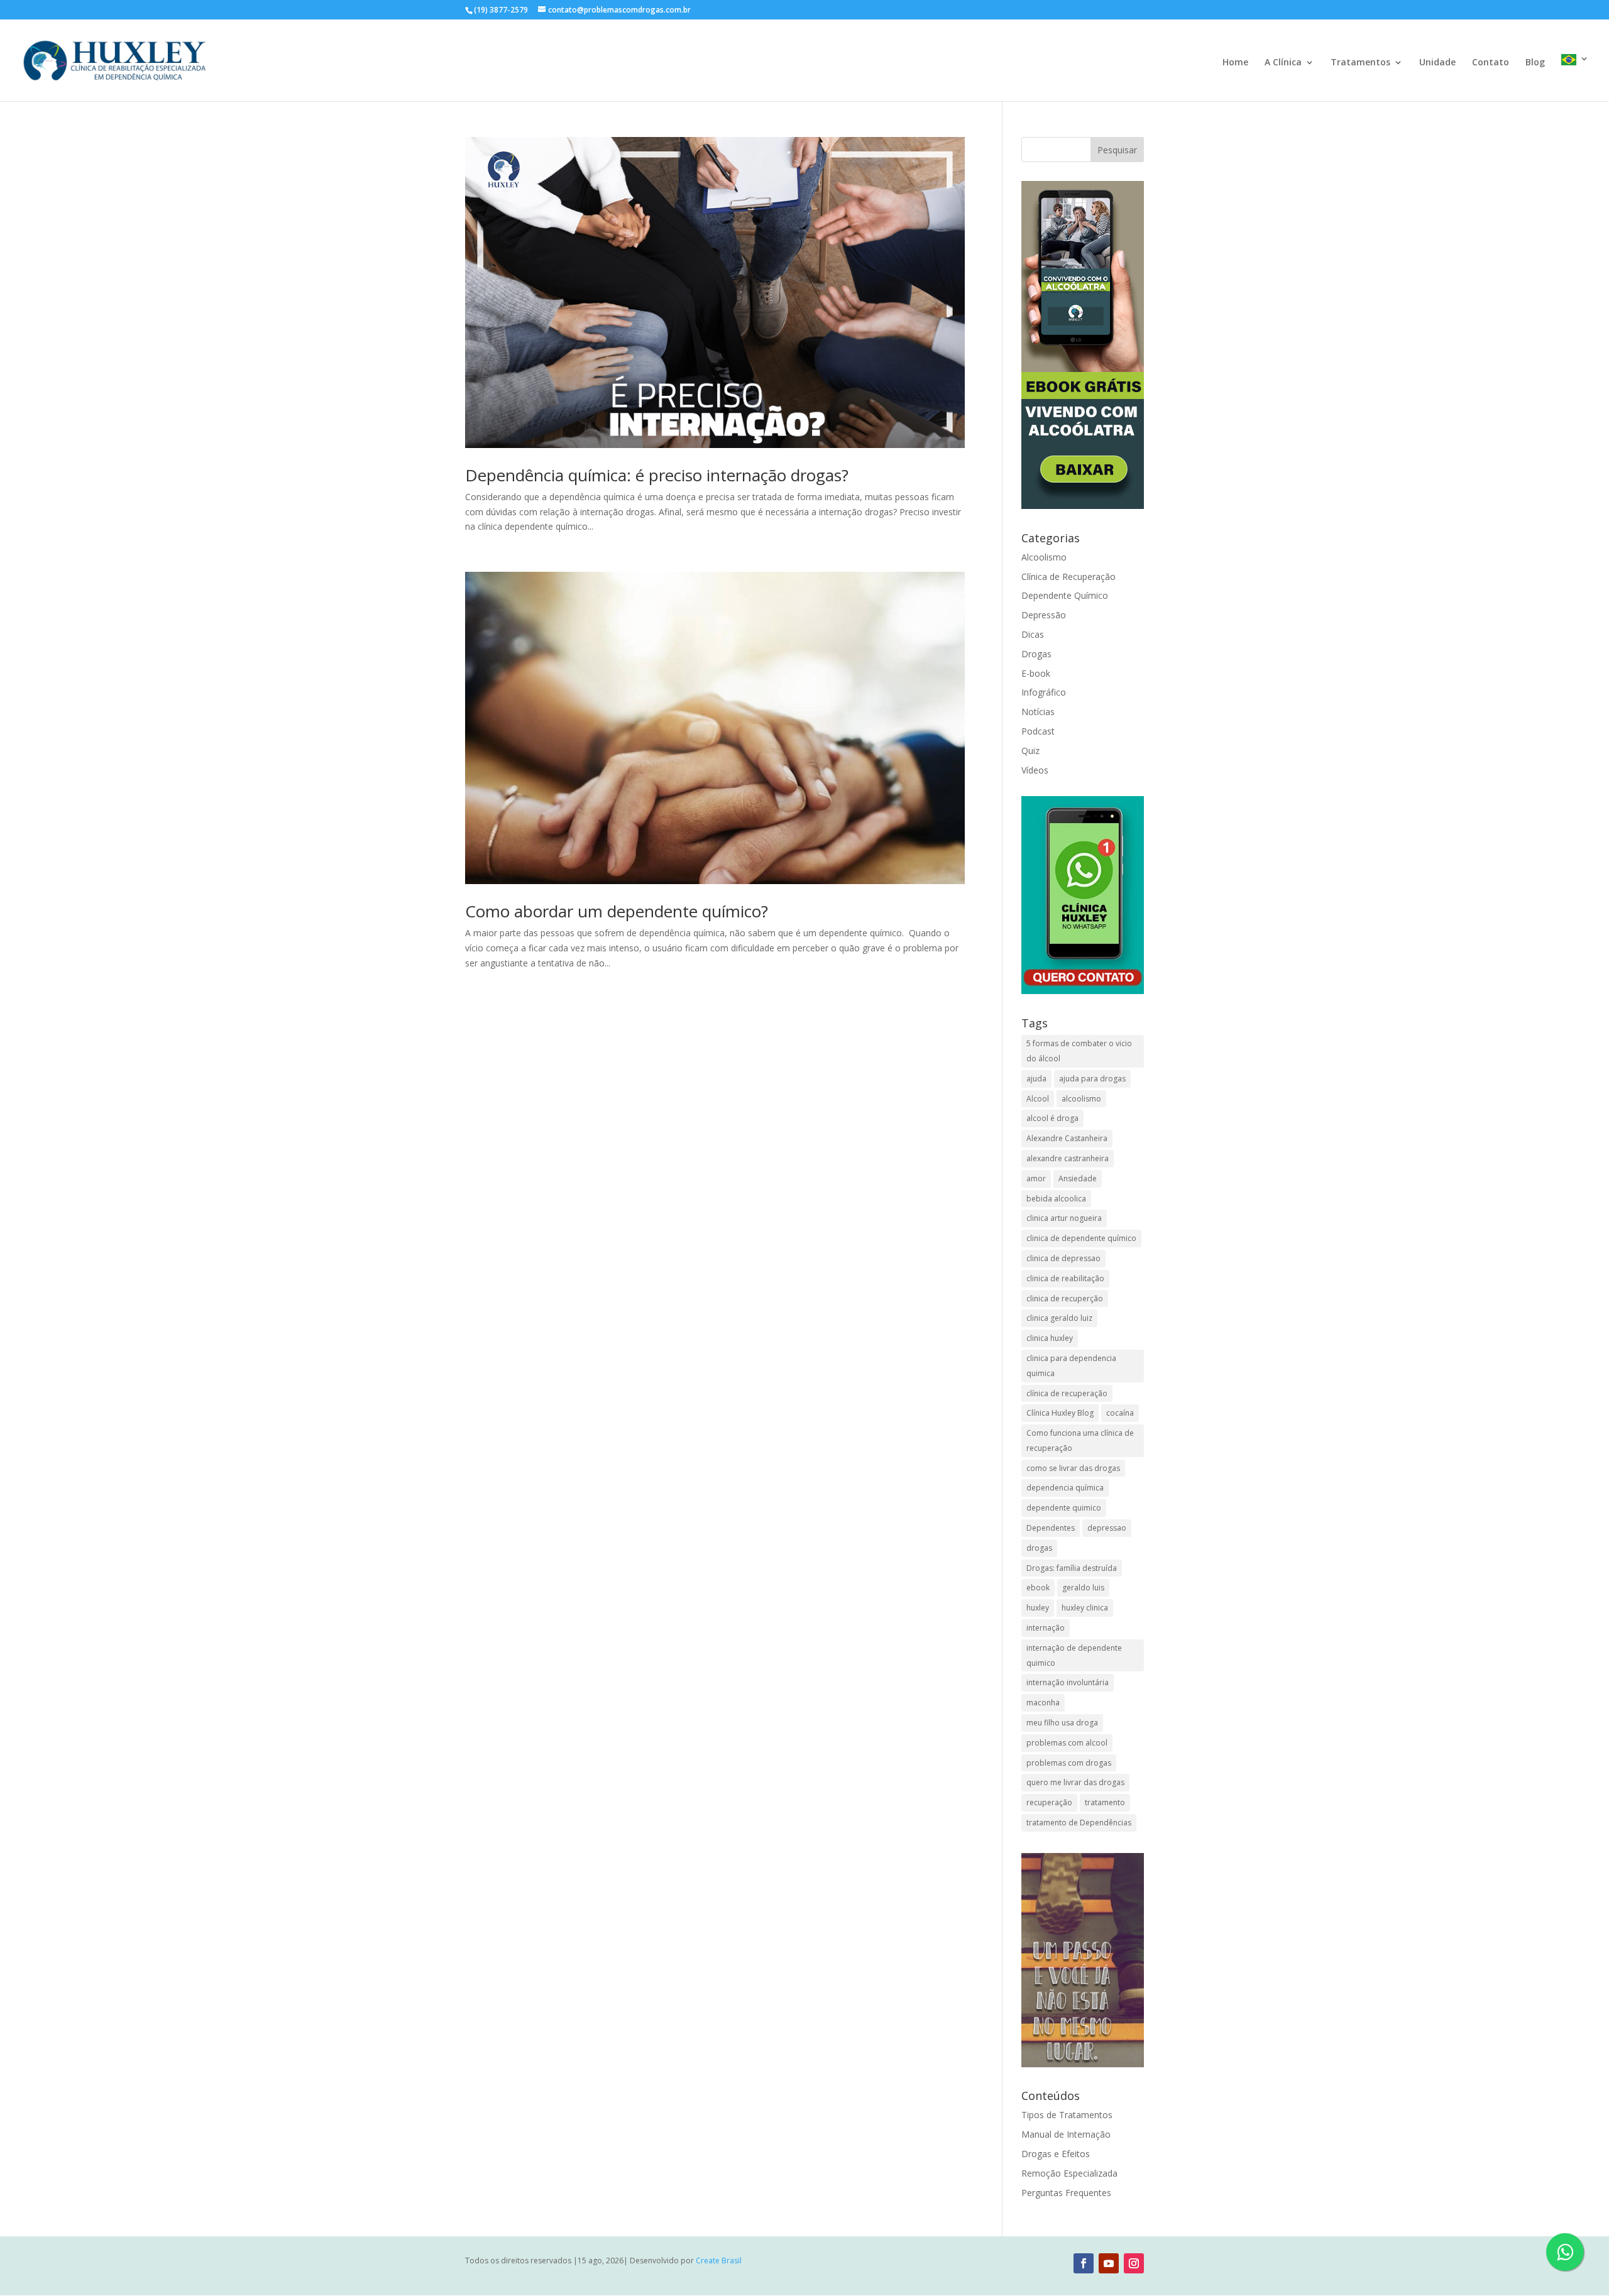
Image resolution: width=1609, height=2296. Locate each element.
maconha (1043, 1703)
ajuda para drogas (1092, 1079)
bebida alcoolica (1056, 1199)
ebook (1038, 1588)
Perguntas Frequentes (1066, 2193)
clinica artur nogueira (1064, 1218)
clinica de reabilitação (1065, 1278)
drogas (1039, 1548)
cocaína (1120, 1413)
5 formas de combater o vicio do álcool (1079, 1051)
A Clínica (1283, 63)
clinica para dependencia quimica (1071, 1366)
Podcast (1038, 731)
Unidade (1437, 63)
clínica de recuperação (1067, 1393)
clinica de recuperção (1065, 1298)
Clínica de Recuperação (1068, 577)
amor (1036, 1178)
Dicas (1033, 634)
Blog (1535, 63)
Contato (1491, 63)
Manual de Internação (1066, 2134)
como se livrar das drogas (1073, 1468)
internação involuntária (1068, 1682)
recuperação (1049, 1802)
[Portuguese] (1575, 78)
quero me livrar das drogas (1075, 1782)
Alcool (1038, 1099)
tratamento (1105, 1802)
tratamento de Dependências (1079, 1823)
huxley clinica (1085, 1608)
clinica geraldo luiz (1059, 1318)
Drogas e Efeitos (1056, 2154)
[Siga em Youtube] (1109, 2263)
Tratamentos (1360, 63)
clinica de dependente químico (1081, 1238)
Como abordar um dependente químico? (617, 911)
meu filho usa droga (1062, 1723)
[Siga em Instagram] (1134, 2263)
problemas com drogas (1069, 1763)
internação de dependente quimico (1074, 1655)
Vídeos (1035, 770)
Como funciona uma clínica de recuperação (1080, 1440)
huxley (1038, 1608)
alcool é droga (1052, 1118)
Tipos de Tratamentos (1067, 2115)
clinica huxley (1050, 1338)
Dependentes (1051, 1528)
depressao (1107, 1528)
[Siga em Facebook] (1084, 2263)
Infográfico (1044, 692)
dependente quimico (1064, 1508)
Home (1235, 63)
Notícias (1038, 712)
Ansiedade (1078, 1178)
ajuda (1036, 1079)
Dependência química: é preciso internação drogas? (657, 475)
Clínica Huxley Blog (1060, 1413)
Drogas (1036, 654)
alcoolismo (1081, 1099)
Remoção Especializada (1069, 2173)
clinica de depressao (1063, 1258)
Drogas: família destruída (1072, 1568)
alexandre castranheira (1068, 1158)
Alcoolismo (1044, 557)
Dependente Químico (1065, 595)
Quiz (1030, 751)
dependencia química (1065, 1488)
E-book (1036, 673)
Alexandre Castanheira (1067, 1138)
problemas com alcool (1067, 1743)
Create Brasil (719, 2260)
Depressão (1044, 615)
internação (1046, 1628)
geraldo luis (1083, 1588)
